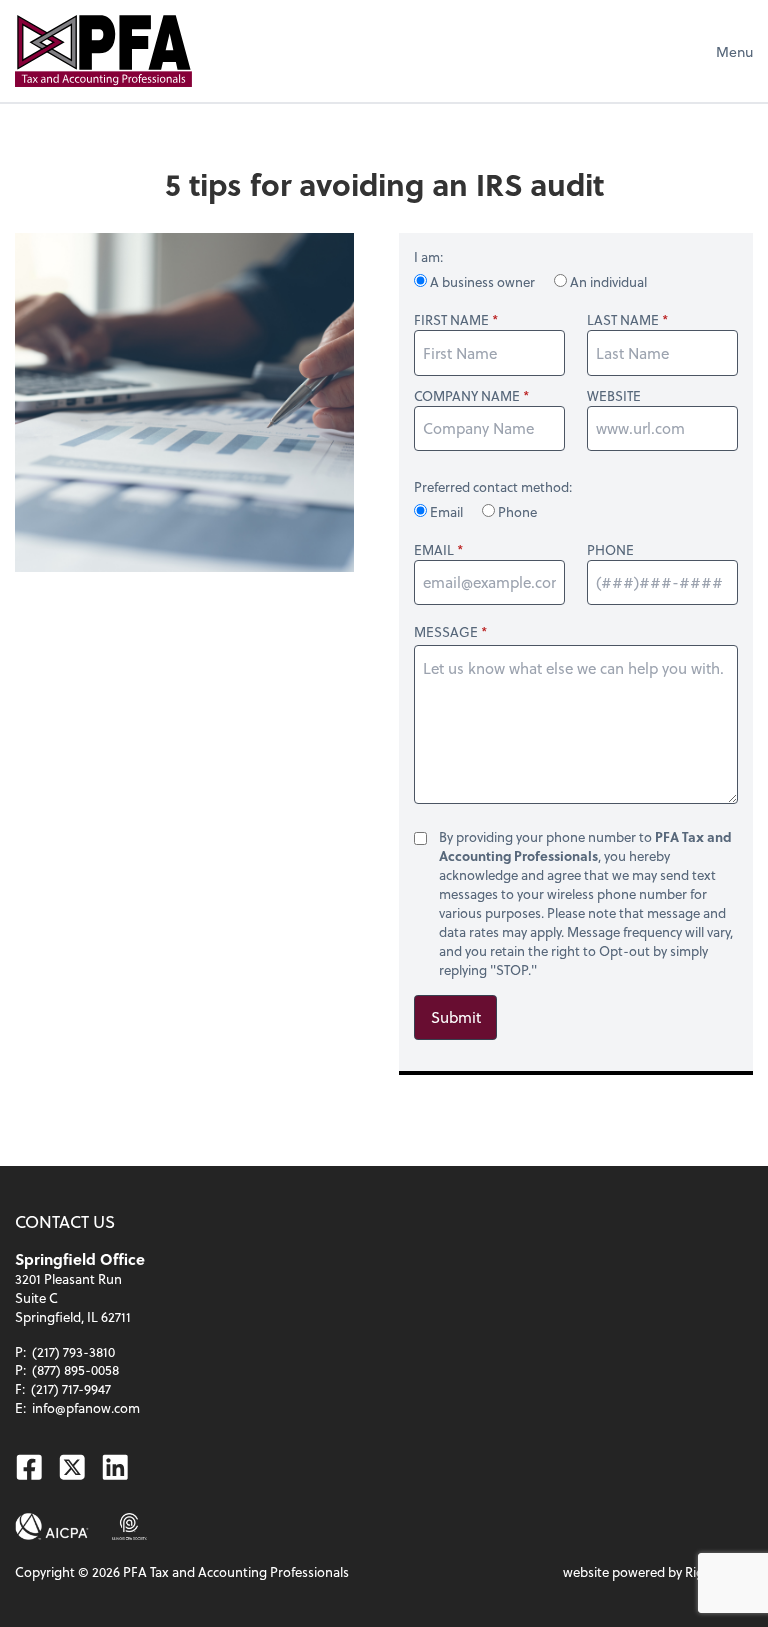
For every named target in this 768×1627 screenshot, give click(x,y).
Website (614, 396)
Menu (734, 51)
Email (446, 511)
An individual (607, 281)
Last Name (623, 320)
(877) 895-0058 (75, 1369)
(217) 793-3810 (73, 1351)
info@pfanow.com (86, 1407)
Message (446, 631)
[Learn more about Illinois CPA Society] (129, 1526)
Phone (516, 511)
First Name (451, 320)
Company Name (467, 396)
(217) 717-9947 (71, 1388)
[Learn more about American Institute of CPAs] (52, 1526)
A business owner (482, 281)
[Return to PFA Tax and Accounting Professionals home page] (103, 51)
